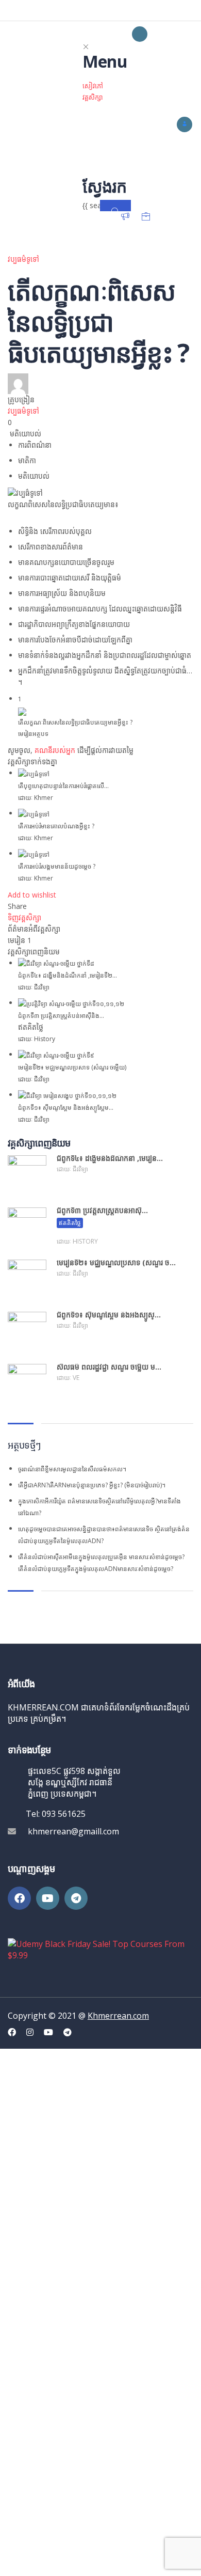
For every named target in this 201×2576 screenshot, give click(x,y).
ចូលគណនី (111, 2559)
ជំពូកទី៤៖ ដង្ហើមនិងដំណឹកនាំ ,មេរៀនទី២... (68, 975)
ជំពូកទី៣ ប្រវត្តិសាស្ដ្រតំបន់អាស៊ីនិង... (61, 1016)
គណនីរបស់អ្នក (55, 750)
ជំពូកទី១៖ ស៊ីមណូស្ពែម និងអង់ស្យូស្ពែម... (66, 1108)
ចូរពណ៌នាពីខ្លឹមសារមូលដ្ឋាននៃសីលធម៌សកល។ (72, 1469)
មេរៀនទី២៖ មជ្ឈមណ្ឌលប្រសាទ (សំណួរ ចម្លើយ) (72, 1067)
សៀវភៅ (93, 86)
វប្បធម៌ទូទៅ (23, 259)
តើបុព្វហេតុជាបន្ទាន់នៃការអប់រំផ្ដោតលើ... (63, 786)
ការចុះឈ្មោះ (79, 2559)
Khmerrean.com (118, 2016)
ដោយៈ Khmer (36, 798)
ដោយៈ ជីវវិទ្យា (34, 987)
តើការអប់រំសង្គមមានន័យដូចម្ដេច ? (57, 866)
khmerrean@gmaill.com (73, 1831)
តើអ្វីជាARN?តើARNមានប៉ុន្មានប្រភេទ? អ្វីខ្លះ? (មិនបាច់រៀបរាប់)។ (92, 1485)
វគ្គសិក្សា (93, 97)
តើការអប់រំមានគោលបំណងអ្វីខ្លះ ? (56, 826)
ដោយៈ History (37, 1039)
